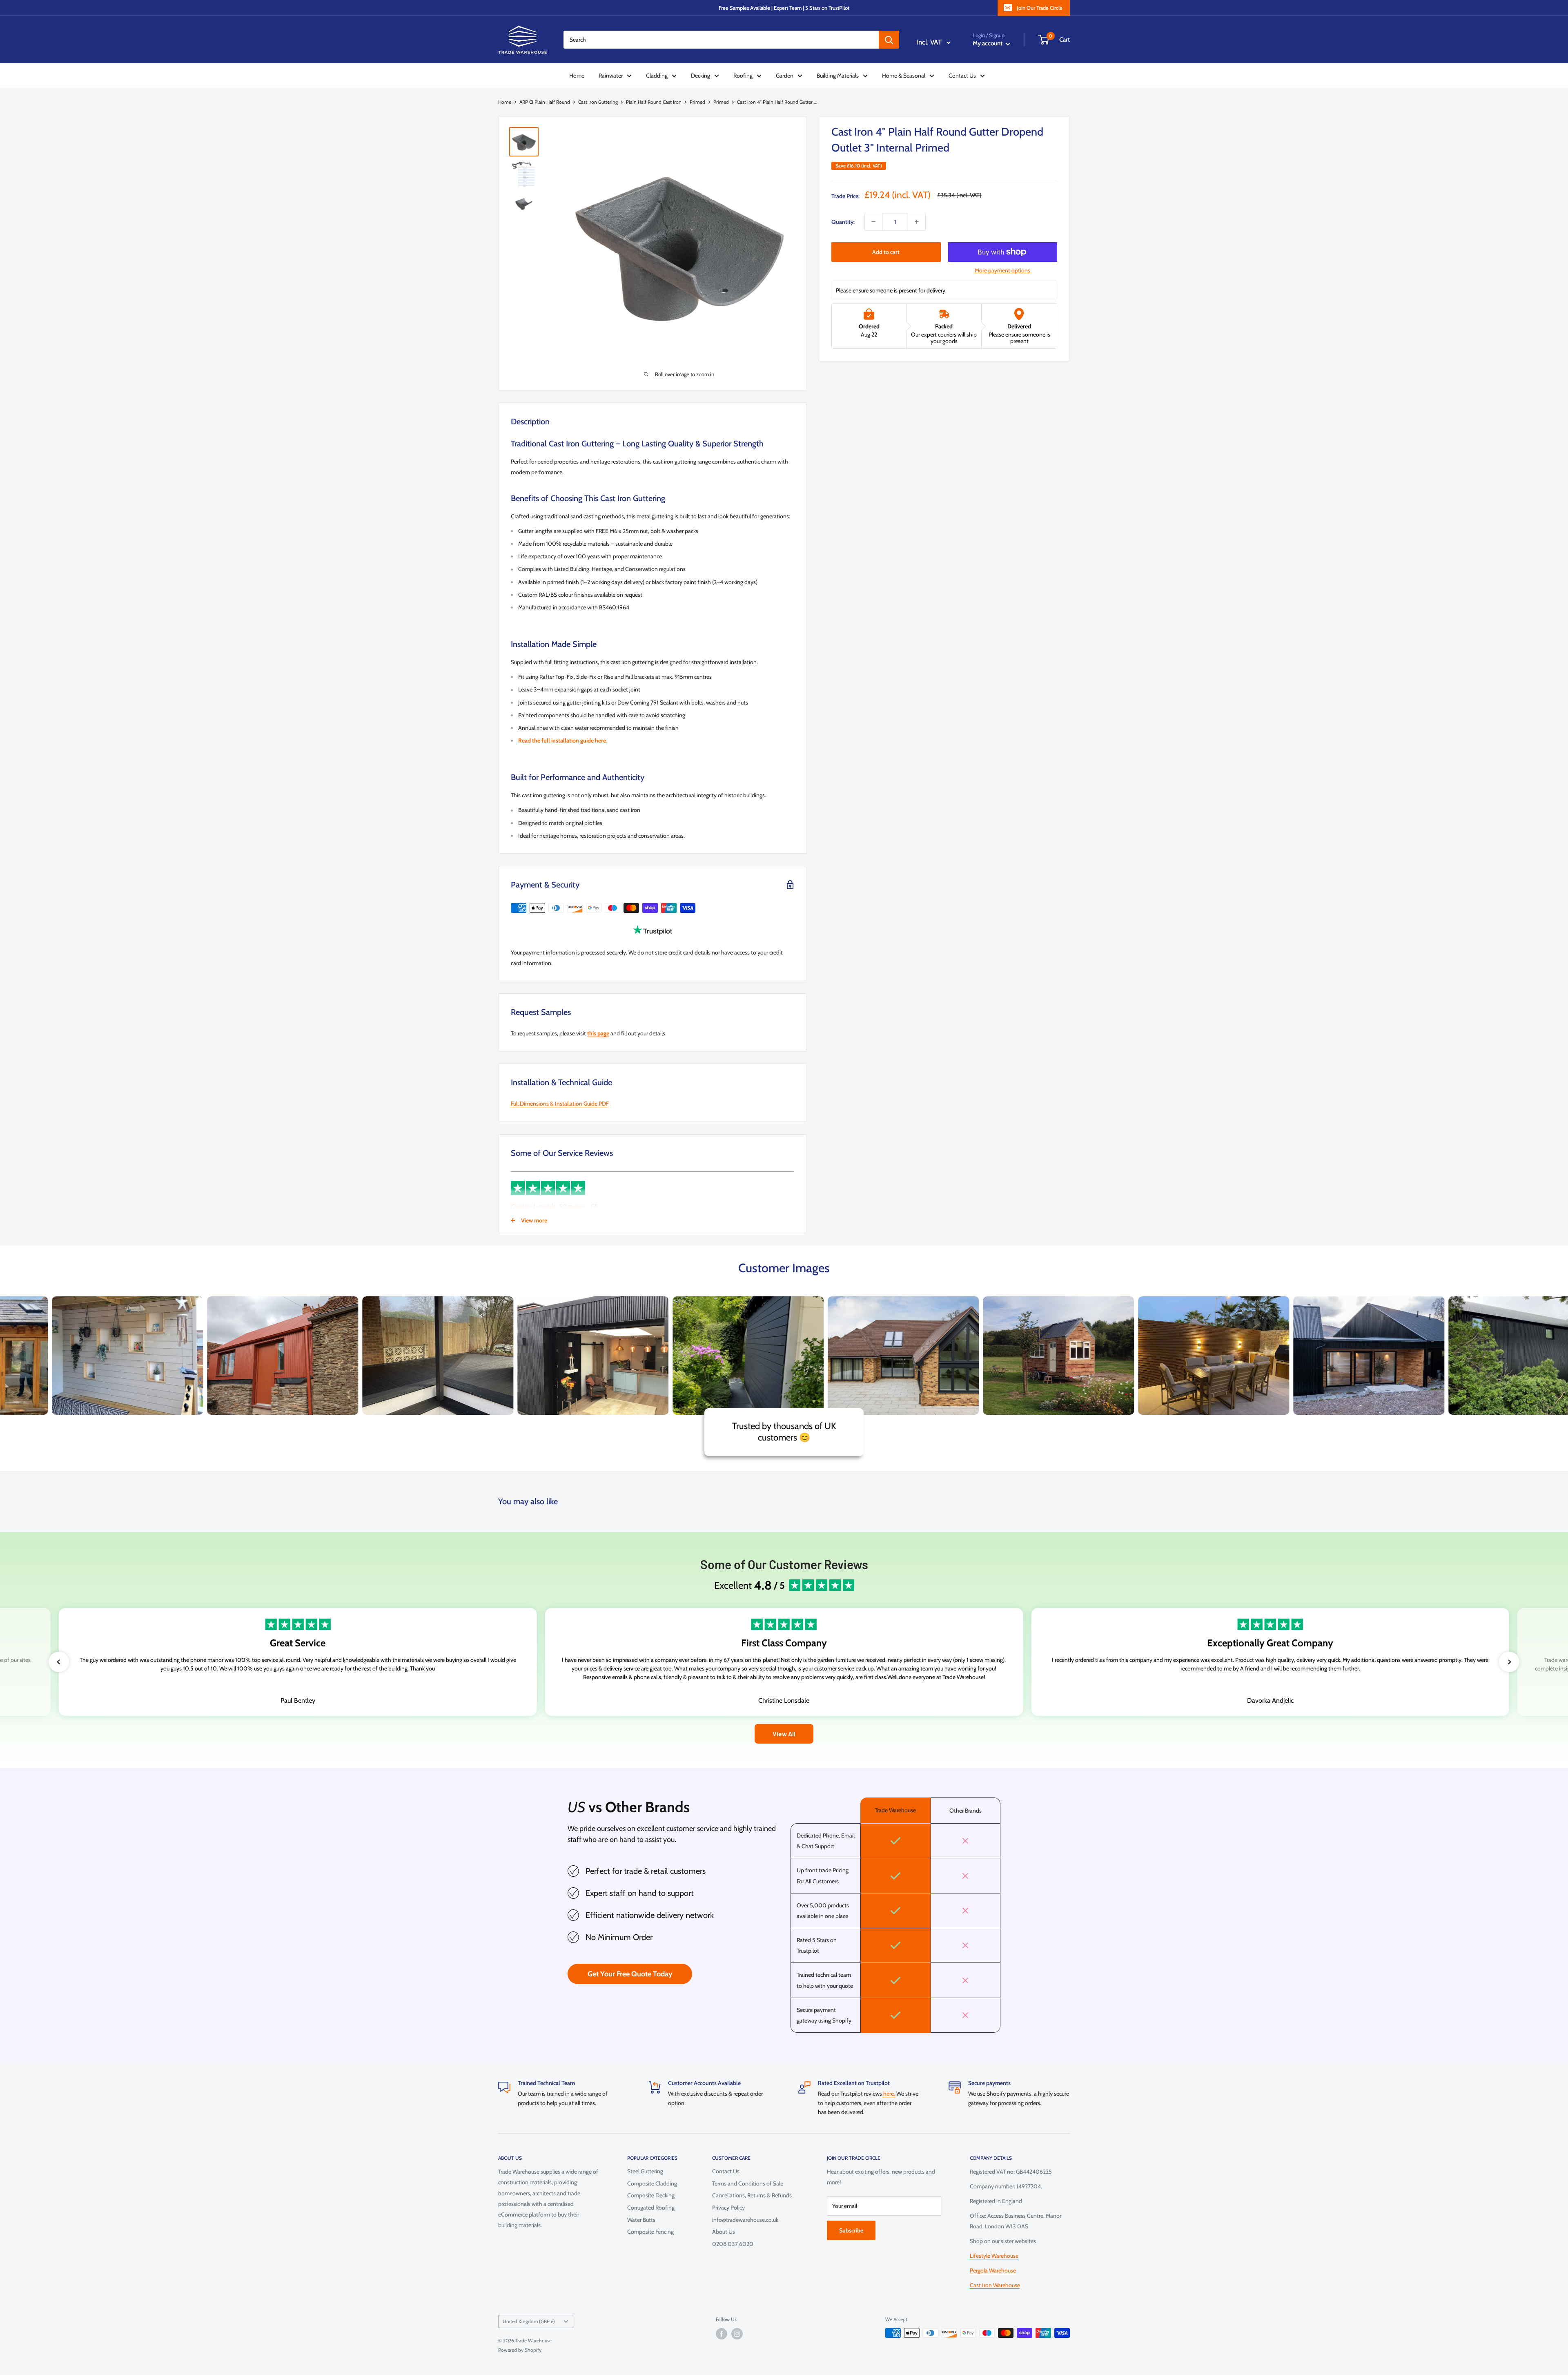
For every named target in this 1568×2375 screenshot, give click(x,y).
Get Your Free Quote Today (630, 1974)
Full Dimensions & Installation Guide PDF (560, 1104)
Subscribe (851, 2230)
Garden (785, 76)
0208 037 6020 (733, 2244)
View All (784, 1734)
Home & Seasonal (904, 76)
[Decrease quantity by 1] (873, 222)
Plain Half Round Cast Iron (654, 102)
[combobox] (721, 40)
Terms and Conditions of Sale (748, 2183)
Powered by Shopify (520, 2350)
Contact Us (962, 76)
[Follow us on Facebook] (722, 2334)
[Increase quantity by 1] (917, 222)
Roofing (743, 76)
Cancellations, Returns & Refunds (752, 2195)
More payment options (1002, 270)
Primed (697, 102)
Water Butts (641, 2220)
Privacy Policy (728, 2208)
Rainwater (611, 76)
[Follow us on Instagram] (737, 2334)
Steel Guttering (645, 2171)
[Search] (889, 40)
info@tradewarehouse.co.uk (745, 2220)
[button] (59, 1662)
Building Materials (838, 76)
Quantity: (843, 222)
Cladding (657, 76)
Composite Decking (651, 2195)
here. (890, 2094)
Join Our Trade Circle (1040, 8)
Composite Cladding (652, 2183)
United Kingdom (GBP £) (529, 2321)
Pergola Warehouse (993, 2270)
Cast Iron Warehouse (995, 2285)
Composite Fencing (650, 2232)
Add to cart (886, 252)
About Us (724, 2232)
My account (988, 43)
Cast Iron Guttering (598, 102)
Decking (700, 76)
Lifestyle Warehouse (994, 2256)
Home (577, 76)
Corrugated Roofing (651, 2208)
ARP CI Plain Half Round (545, 102)
